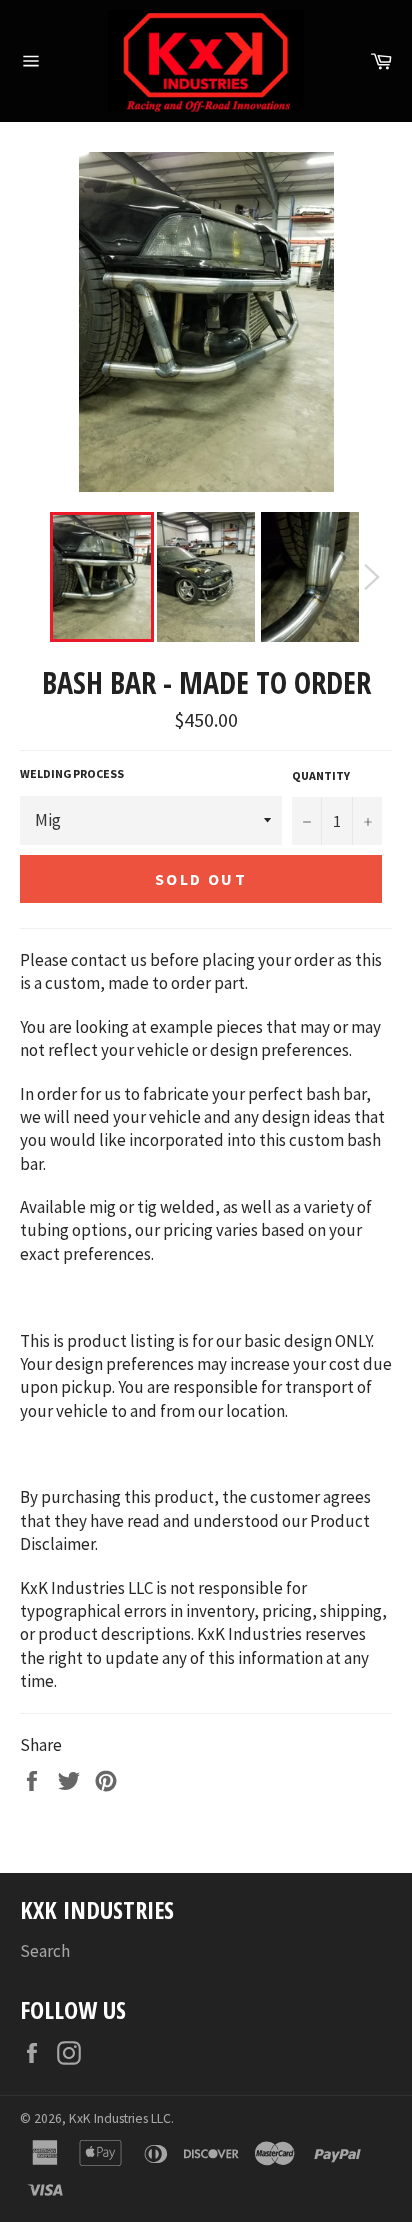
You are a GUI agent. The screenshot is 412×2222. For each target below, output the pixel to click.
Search (45, 1951)
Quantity (321, 775)
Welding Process (72, 773)
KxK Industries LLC (120, 2118)
